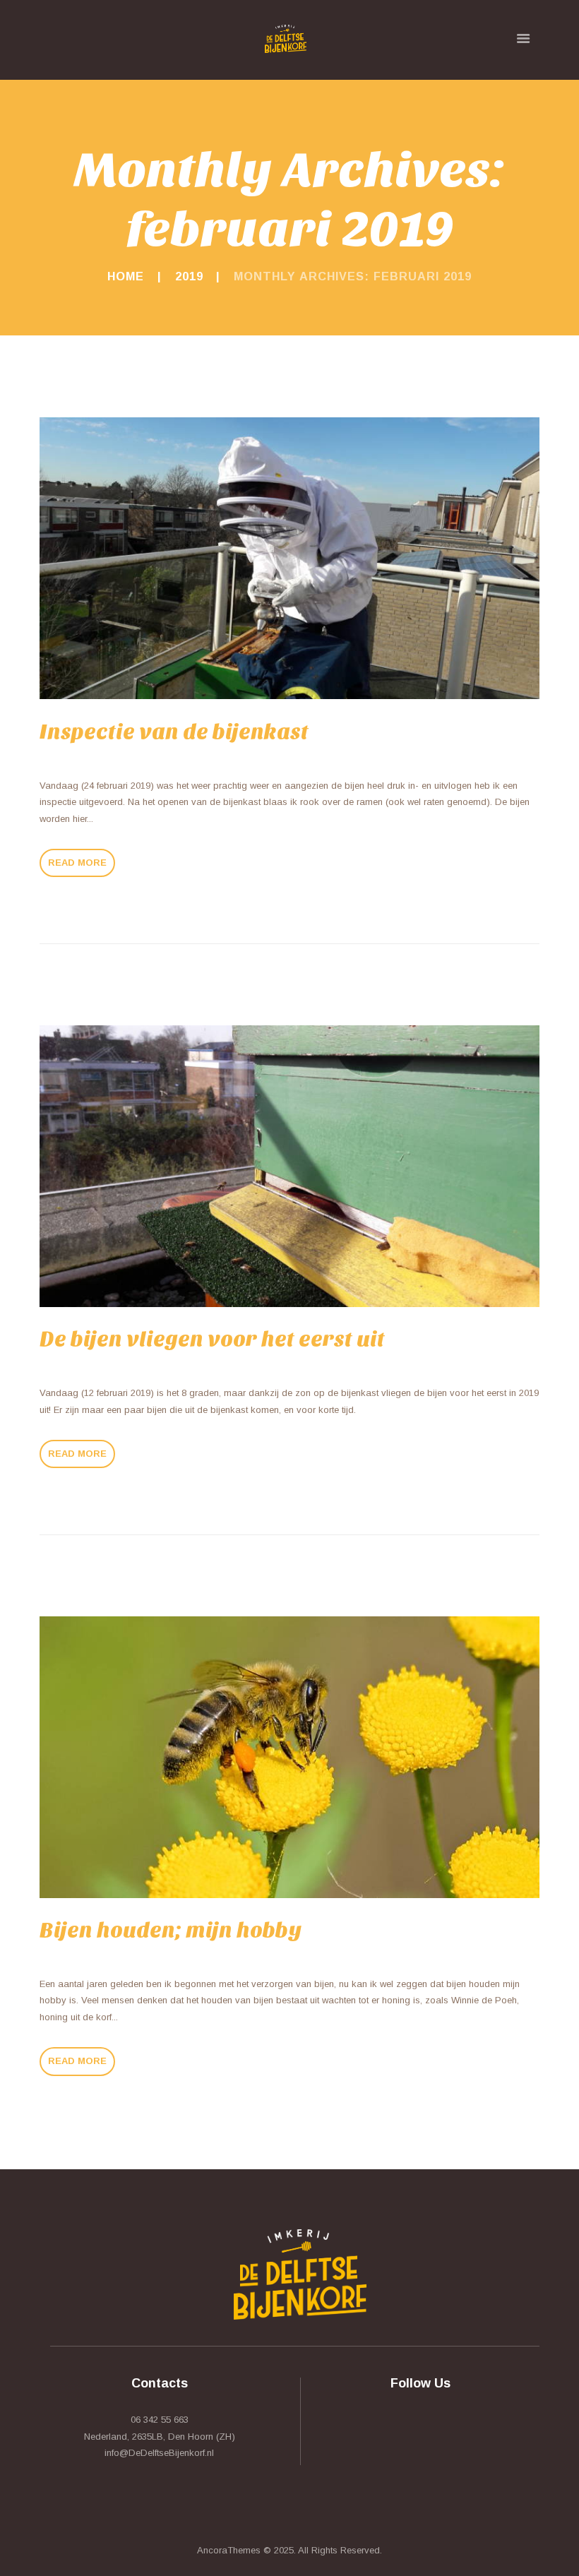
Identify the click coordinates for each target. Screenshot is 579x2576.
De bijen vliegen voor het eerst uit (212, 1339)
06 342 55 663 (160, 2420)
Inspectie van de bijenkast (174, 732)
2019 (189, 276)
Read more (77, 863)
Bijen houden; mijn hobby (171, 1930)
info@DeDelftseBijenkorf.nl (159, 2453)
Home (126, 276)
